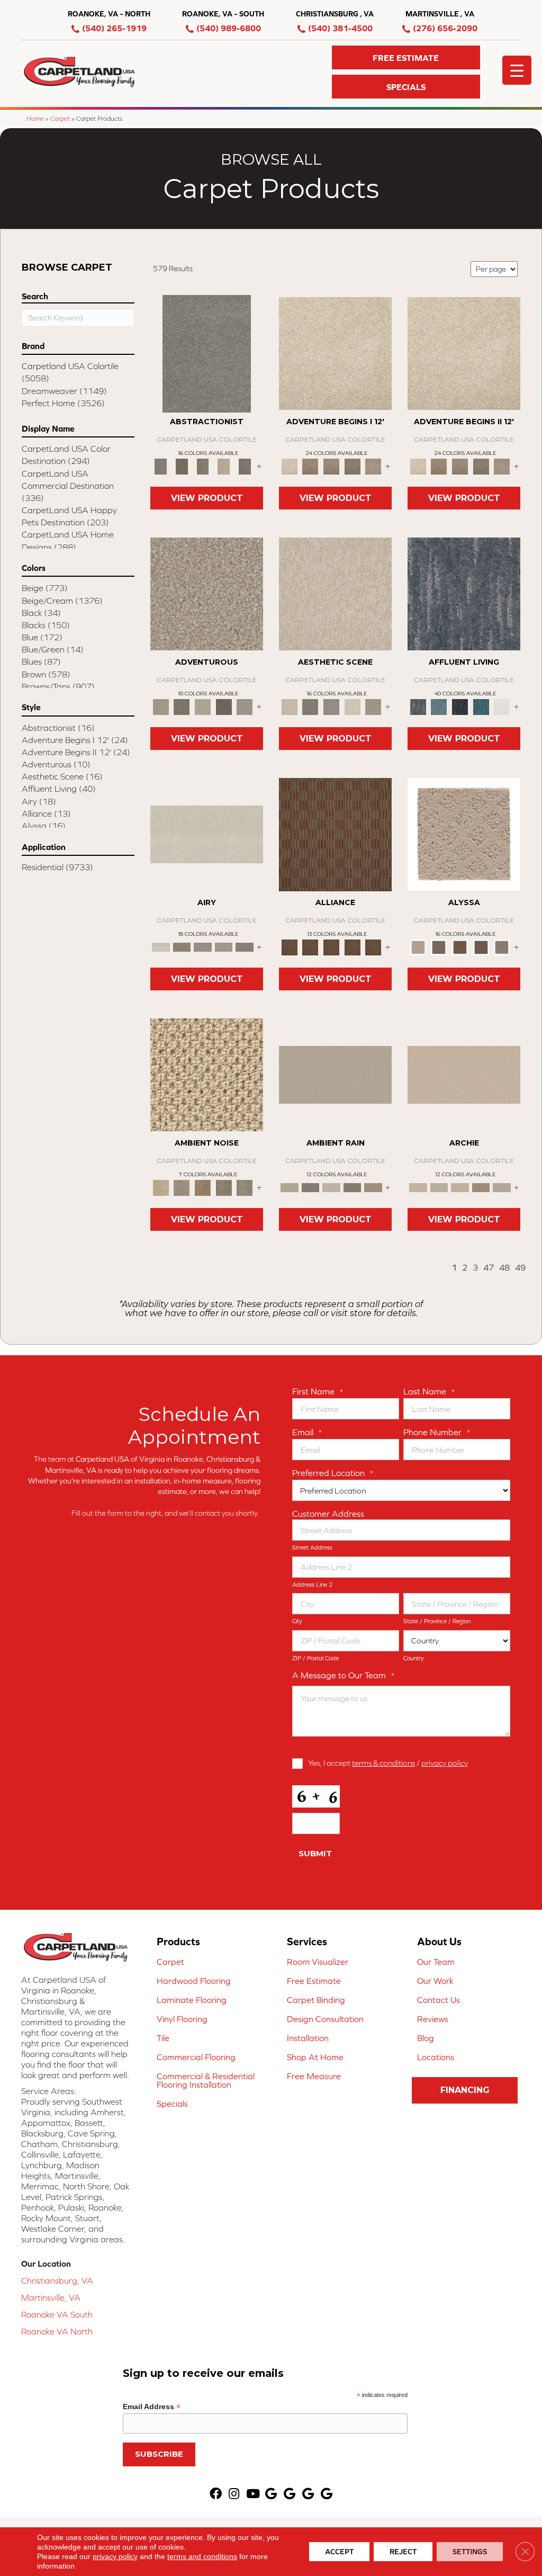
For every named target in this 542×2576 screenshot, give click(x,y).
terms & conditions (383, 1763)
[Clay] (245, 947)
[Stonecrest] (481, 1187)
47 (489, 1267)
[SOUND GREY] (353, 466)
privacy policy (445, 1763)
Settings (470, 2552)
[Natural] (331, 1187)
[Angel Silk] (502, 947)
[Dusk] (464, 593)
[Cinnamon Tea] (203, 466)
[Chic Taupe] (502, 1187)
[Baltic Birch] (245, 466)
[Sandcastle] (207, 1074)
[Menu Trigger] (517, 70)
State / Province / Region (437, 1621)
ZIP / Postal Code (315, 1658)
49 (520, 1267)
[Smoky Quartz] (182, 466)
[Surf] (439, 706)
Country (414, 1658)
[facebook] (216, 2494)
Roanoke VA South (57, 2314)
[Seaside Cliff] (331, 706)
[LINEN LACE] (335, 353)
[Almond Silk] (335, 1074)
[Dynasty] (460, 706)
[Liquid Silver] (245, 1187)
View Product (207, 498)
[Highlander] (224, 1187)
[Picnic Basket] (203, 1187)
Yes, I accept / (388, 1763)
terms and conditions (202, 2556)
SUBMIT (315, 1853)
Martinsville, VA (51, 2297)
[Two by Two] (331, 947)
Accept (339, 2552)
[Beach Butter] (335, 593)
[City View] (311, 706)
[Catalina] (481, 947)
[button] (406, 57)
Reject (403, 2552)
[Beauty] (182, 706)
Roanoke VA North (57, 2331)
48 (504, 1267)
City (297, 1621)
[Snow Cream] (353, 706)
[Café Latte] (460, 1187)
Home (35, 118)
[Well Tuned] (353, 947)
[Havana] (207, 353)
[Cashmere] (224, 466)
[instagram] (234, 2494)
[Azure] (481, 706)
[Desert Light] (224, 947)
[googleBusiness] (271, 2494)
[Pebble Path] (182, 947)
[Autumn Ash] (182, 1187)
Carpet (60, 118)
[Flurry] (502, 706)
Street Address (312, 1548)
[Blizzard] (207, 834)
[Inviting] (224, 706)
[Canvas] (439, 947)
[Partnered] (311, 947)
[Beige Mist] (439, 1187)
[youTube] (253, 2494)
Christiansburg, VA (57, 2280)
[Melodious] (335, 834)
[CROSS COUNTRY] (311, 466)
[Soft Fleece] (203, 947)
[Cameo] (373, 1187)
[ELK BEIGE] (373, 466)
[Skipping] (373, 706)
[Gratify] (207, 593)
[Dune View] (464, 1074)
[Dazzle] (203, 706)
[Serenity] (464, 834)
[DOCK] (331, 466)
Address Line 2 (312, 1585)
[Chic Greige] (353, 1187)
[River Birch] (311, 1187)
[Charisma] (245, 706)
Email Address (152, 2407)
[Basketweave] (460, 947)
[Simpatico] (373, 947)
